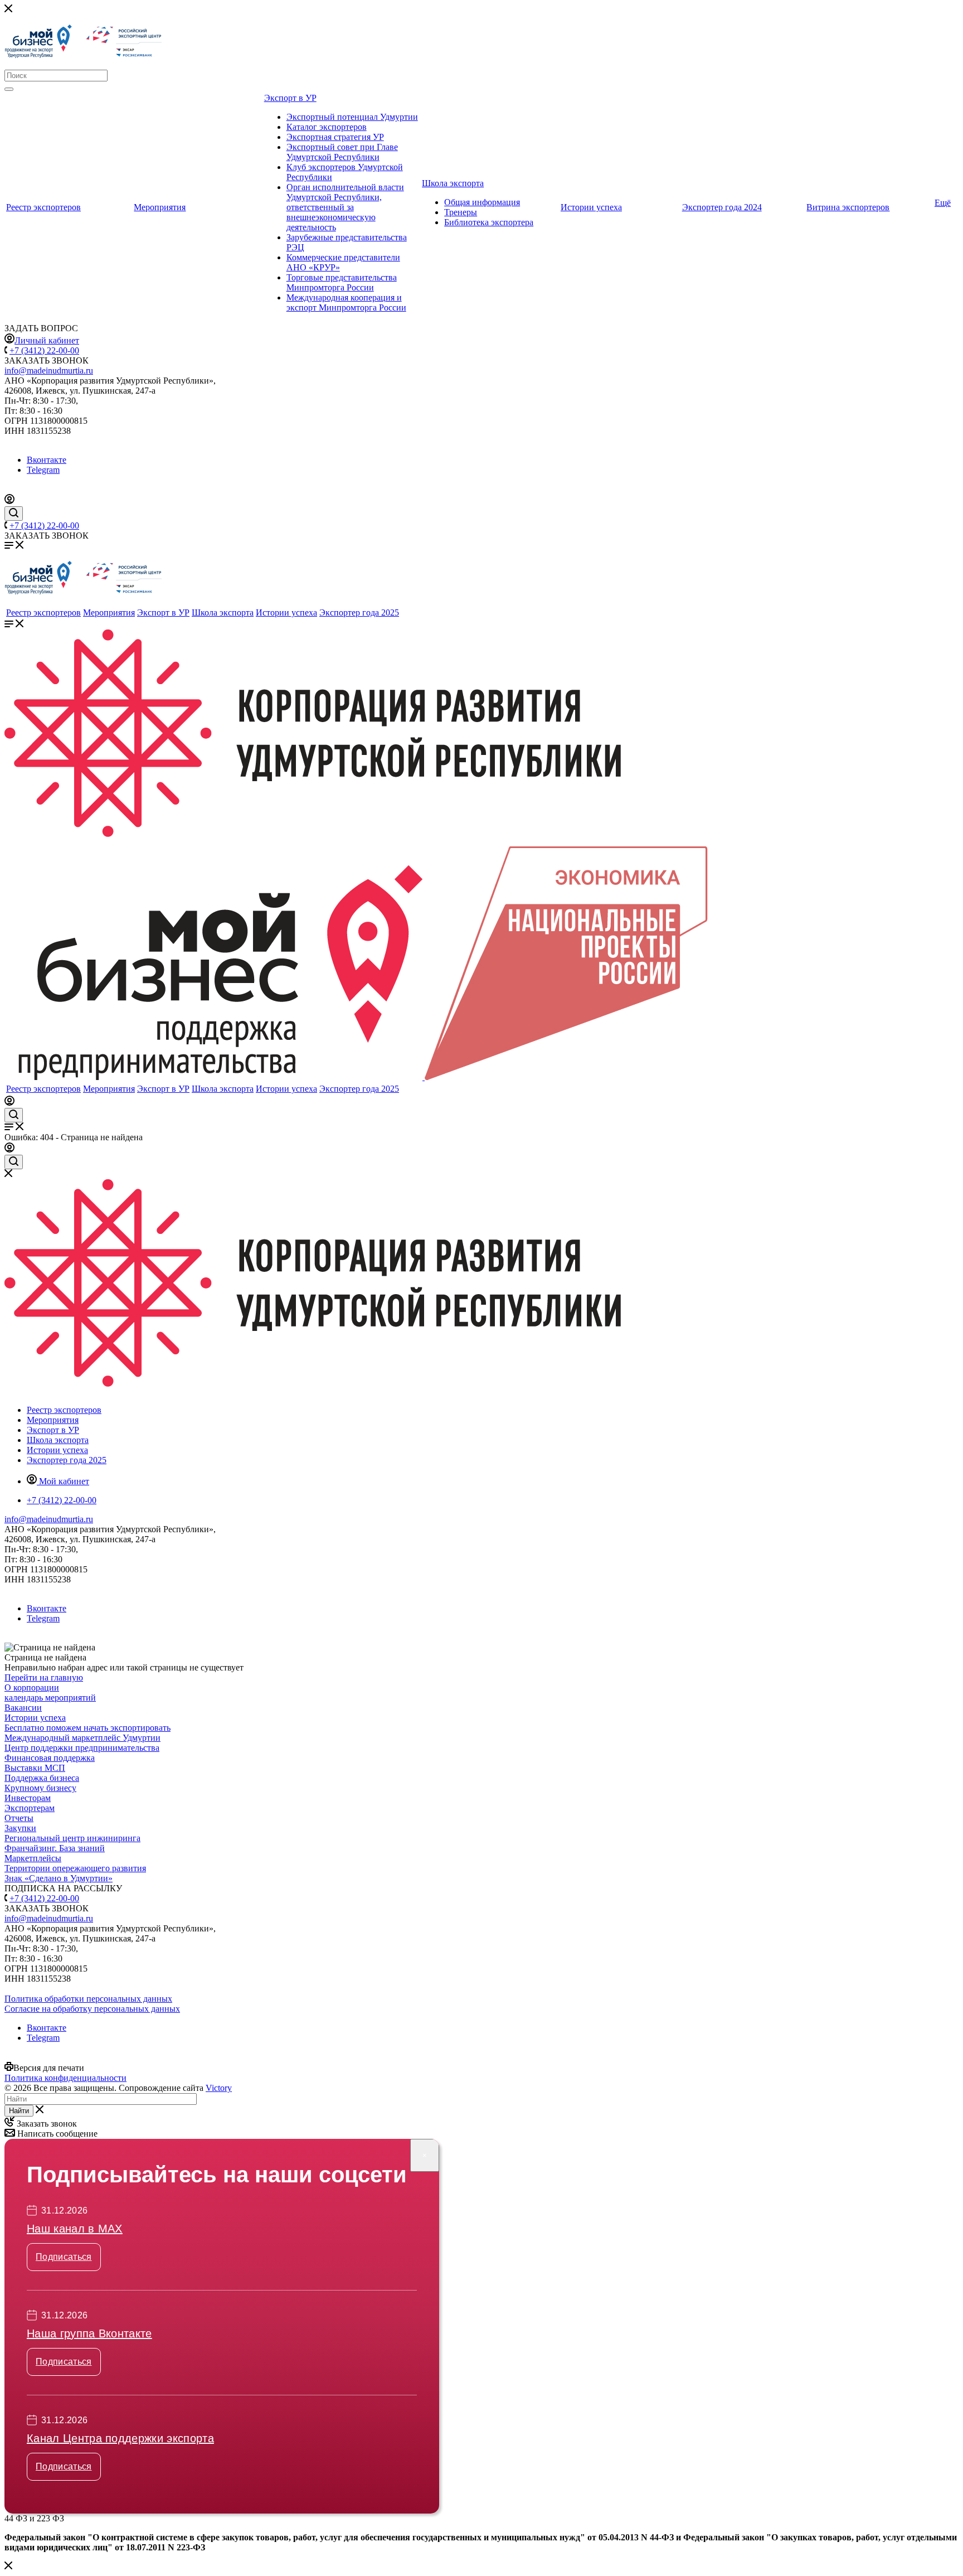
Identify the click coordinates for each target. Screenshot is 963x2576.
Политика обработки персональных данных (88, 1999)
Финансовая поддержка (50, 1758)
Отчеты (19, 1818)
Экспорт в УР (290, 98)
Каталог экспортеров (327, 127)
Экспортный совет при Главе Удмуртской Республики (342, 152)
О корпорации (32, 1688)
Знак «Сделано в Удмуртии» (59, 1878)
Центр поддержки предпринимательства (82, 1748)
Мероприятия (160, 207)
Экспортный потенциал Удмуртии (352, 117)
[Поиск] (9, 89)
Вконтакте (47, 460)
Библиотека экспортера (489, 222)
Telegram (43, 470)
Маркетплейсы (33, 1858)
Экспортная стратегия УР (335, 137)
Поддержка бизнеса (42, 1778)
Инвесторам (28, 1798)
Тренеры (461, 212)
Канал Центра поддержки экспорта (120, 2438)
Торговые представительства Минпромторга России (342, 282)
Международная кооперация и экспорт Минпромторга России (346, 302)
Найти (19, 2111)
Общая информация (482, 202)
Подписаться (64, 2257)
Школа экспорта (453, 183)
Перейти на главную (44, 1677)
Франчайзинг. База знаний (55, 1848)
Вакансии (23, 1708)
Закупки (20, 1828)
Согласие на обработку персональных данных (92, 2009)
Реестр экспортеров (43, 207)
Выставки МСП (35, 1768)
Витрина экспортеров (848, 207)
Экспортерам (30, 1808)
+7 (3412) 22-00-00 (44, 350)
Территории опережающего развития (75, 1868)
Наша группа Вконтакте (89, 2333)
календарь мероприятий (50, 1698)
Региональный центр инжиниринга (72, 1838)
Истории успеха (591, 207)
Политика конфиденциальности (65, 2078)
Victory (219, 2088)
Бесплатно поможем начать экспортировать (87, 1728)
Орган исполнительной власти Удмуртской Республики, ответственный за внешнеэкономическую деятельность (345, 207)
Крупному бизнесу (40, 1788)
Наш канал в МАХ (75, 2229)
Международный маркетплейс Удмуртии (82, 1738)
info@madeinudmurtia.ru (49, 371)
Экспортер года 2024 (722, 207)
